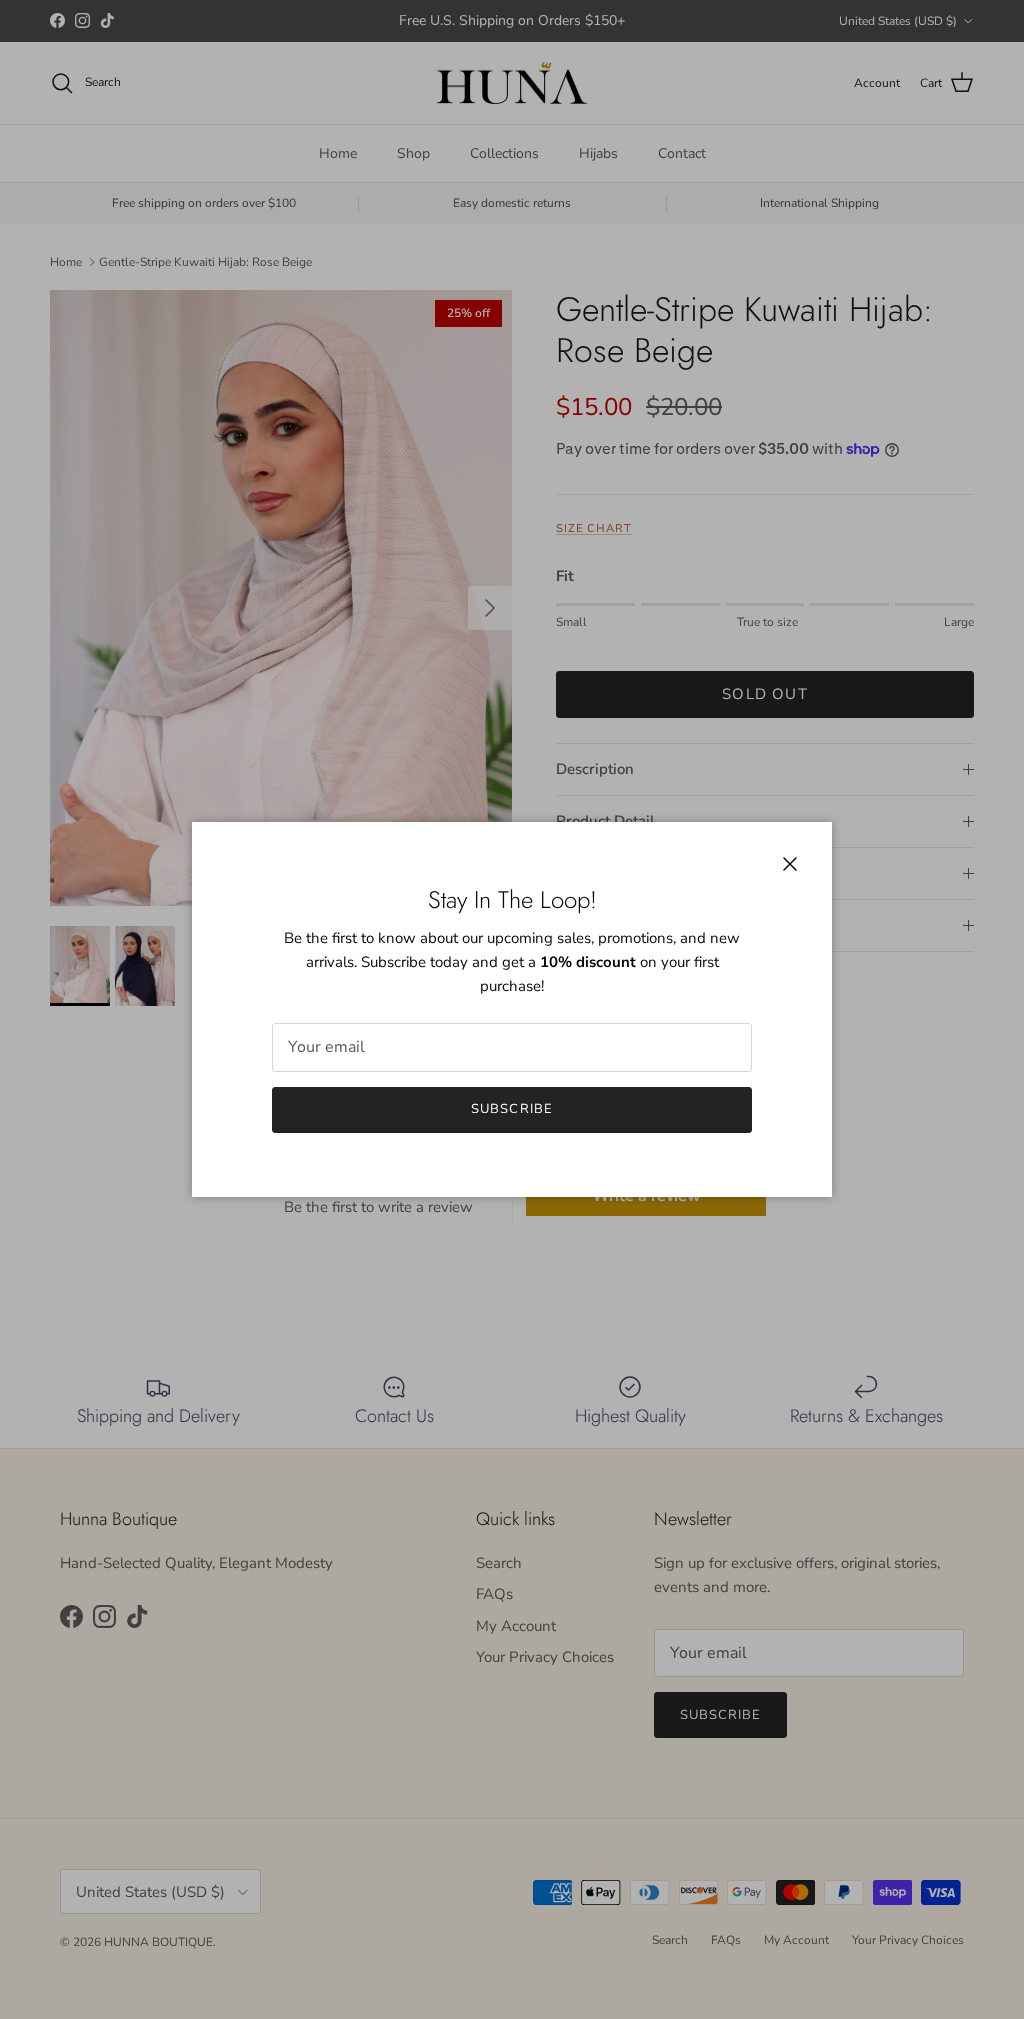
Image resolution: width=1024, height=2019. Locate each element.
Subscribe (511, 1109)
